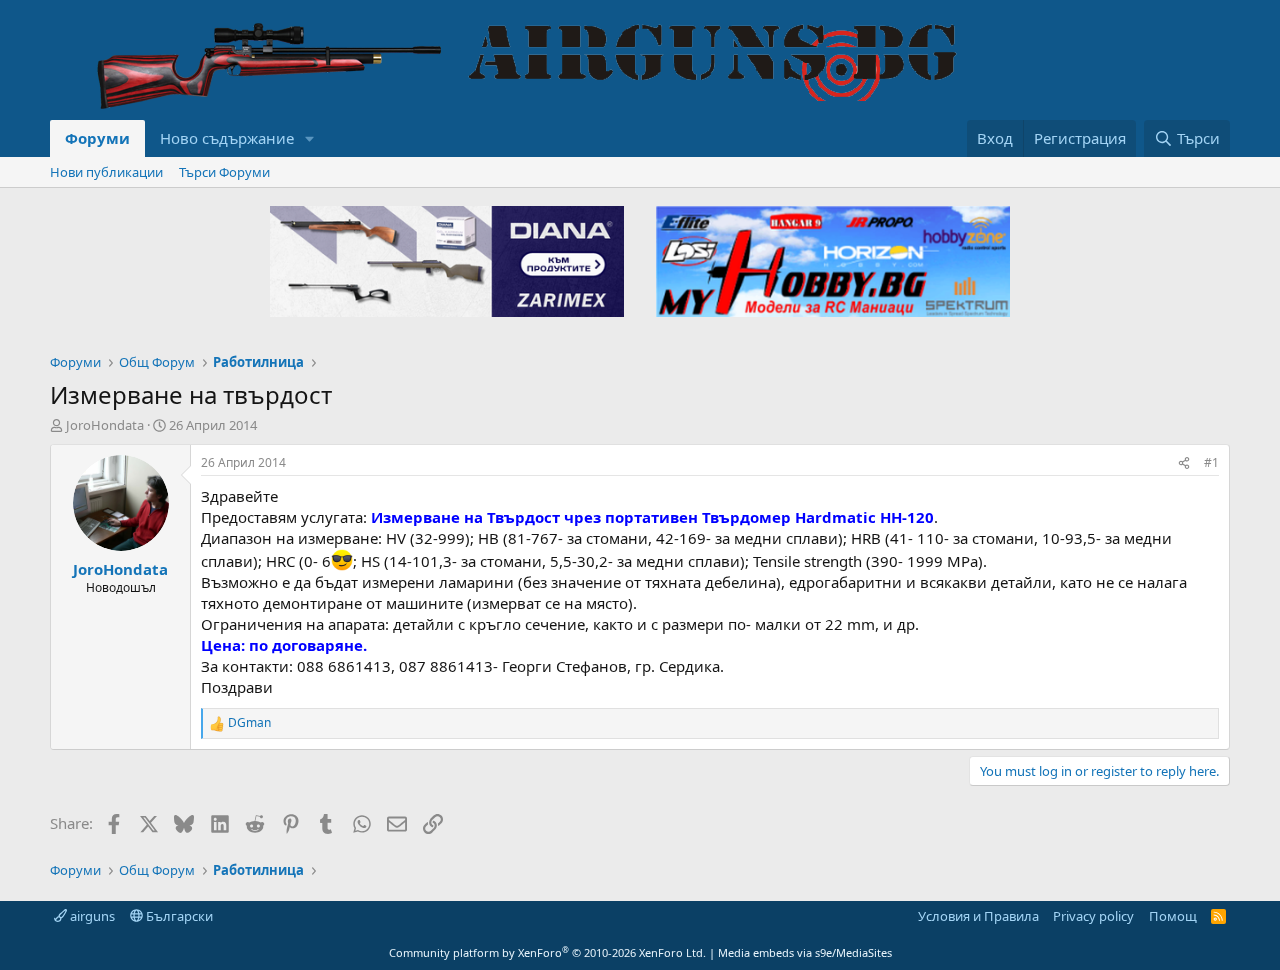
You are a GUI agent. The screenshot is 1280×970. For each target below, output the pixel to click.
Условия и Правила (978, 916)
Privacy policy (1093, 916)
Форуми (97, 138)
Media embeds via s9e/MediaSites (805, 952)
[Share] (1184, 463)
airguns (91, 916)
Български (178, 916)
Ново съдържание (227, 138)
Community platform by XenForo (547, 952)
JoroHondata (105, 425)
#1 (1211, 462)
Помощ (1173, 916)
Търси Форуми (224, 172)
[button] (310, 138)
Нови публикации (106, 172)
